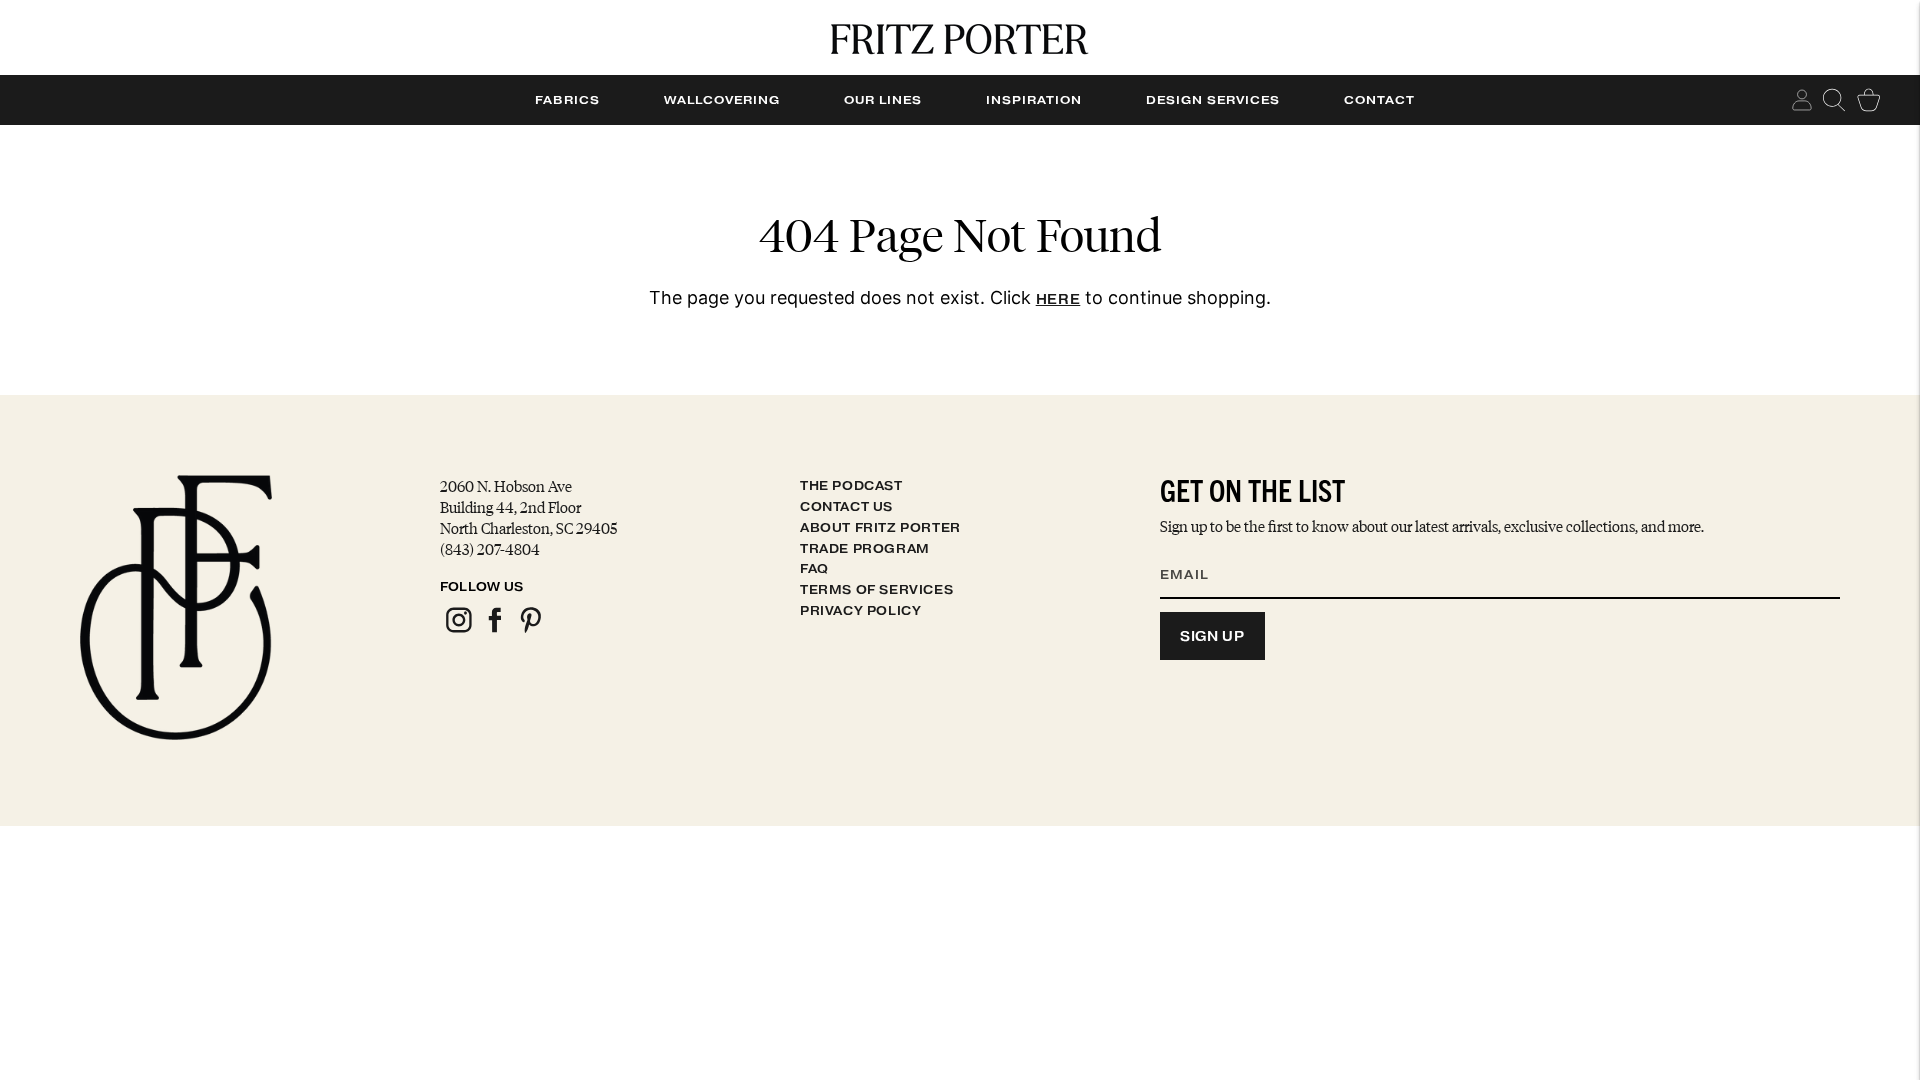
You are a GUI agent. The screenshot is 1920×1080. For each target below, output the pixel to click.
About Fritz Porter (880, 527)
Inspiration (1034, 100)
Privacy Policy (860, 610)
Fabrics (567, 100)
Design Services (1213, 100)
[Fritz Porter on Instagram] (458, 629)
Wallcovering (722, 100)
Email (1197, 550)
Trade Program (865, 548)
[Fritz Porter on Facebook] (494, 629)
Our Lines (883, 100)
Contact (1379, 100)
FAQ (814, 568)
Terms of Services (876, 589)
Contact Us (846, 506)
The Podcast (851, 485)
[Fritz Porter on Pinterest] (530, 629)
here (1058, 299)
